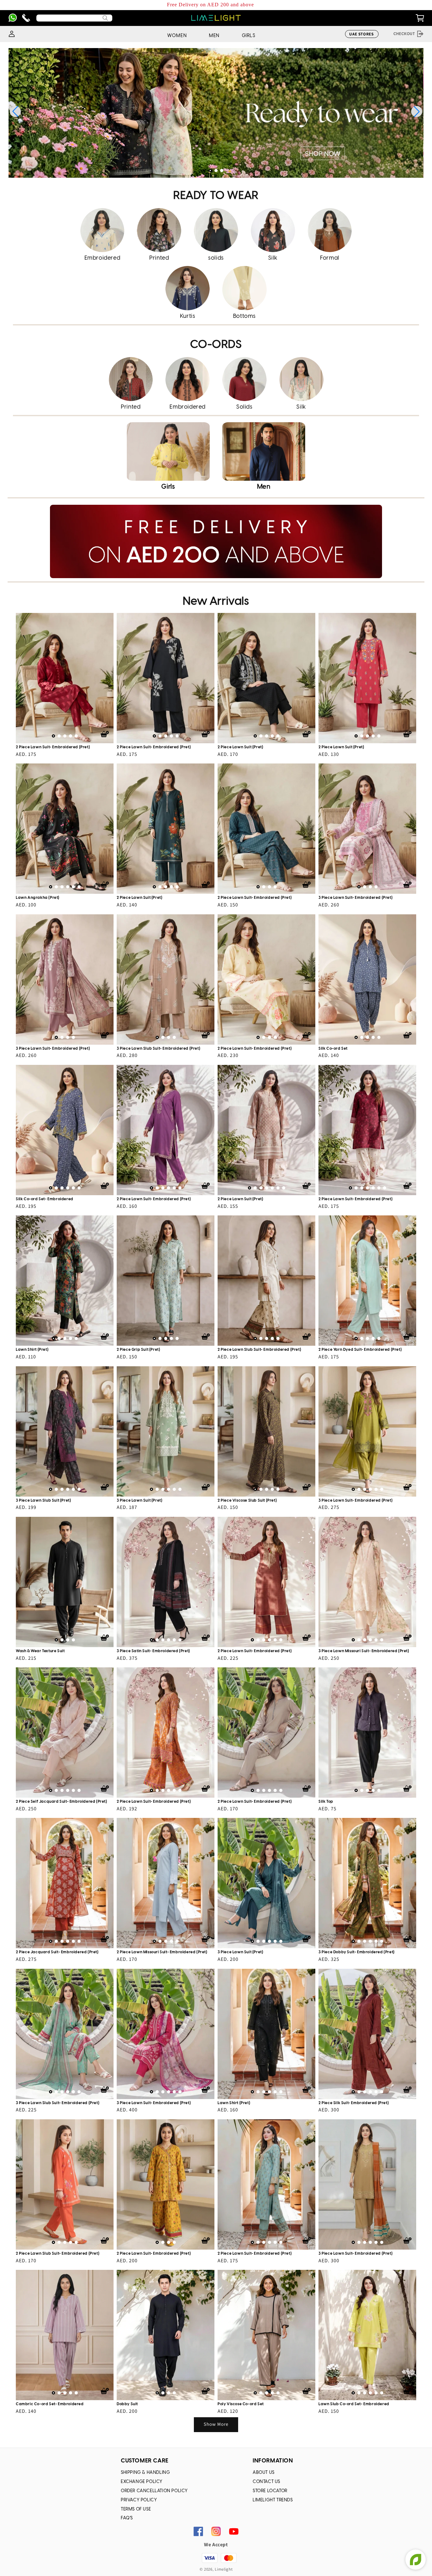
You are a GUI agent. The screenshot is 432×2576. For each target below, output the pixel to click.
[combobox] (74, 18)
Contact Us (266, 2482)
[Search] (105, 18)
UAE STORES (361, 34)
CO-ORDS (216, 345)
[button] (210, 170)
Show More (216, 2424)
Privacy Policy (139, 2500)
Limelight (224, 2569)
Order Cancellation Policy (154, 2491)
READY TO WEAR (216, 196)
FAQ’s (127, 2518)
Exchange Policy (142, 2482)
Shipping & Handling (145, 2473)
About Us (264, 2473)
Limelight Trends (273, 2500)
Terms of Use (136, 2509)
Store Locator (270, 2491)
